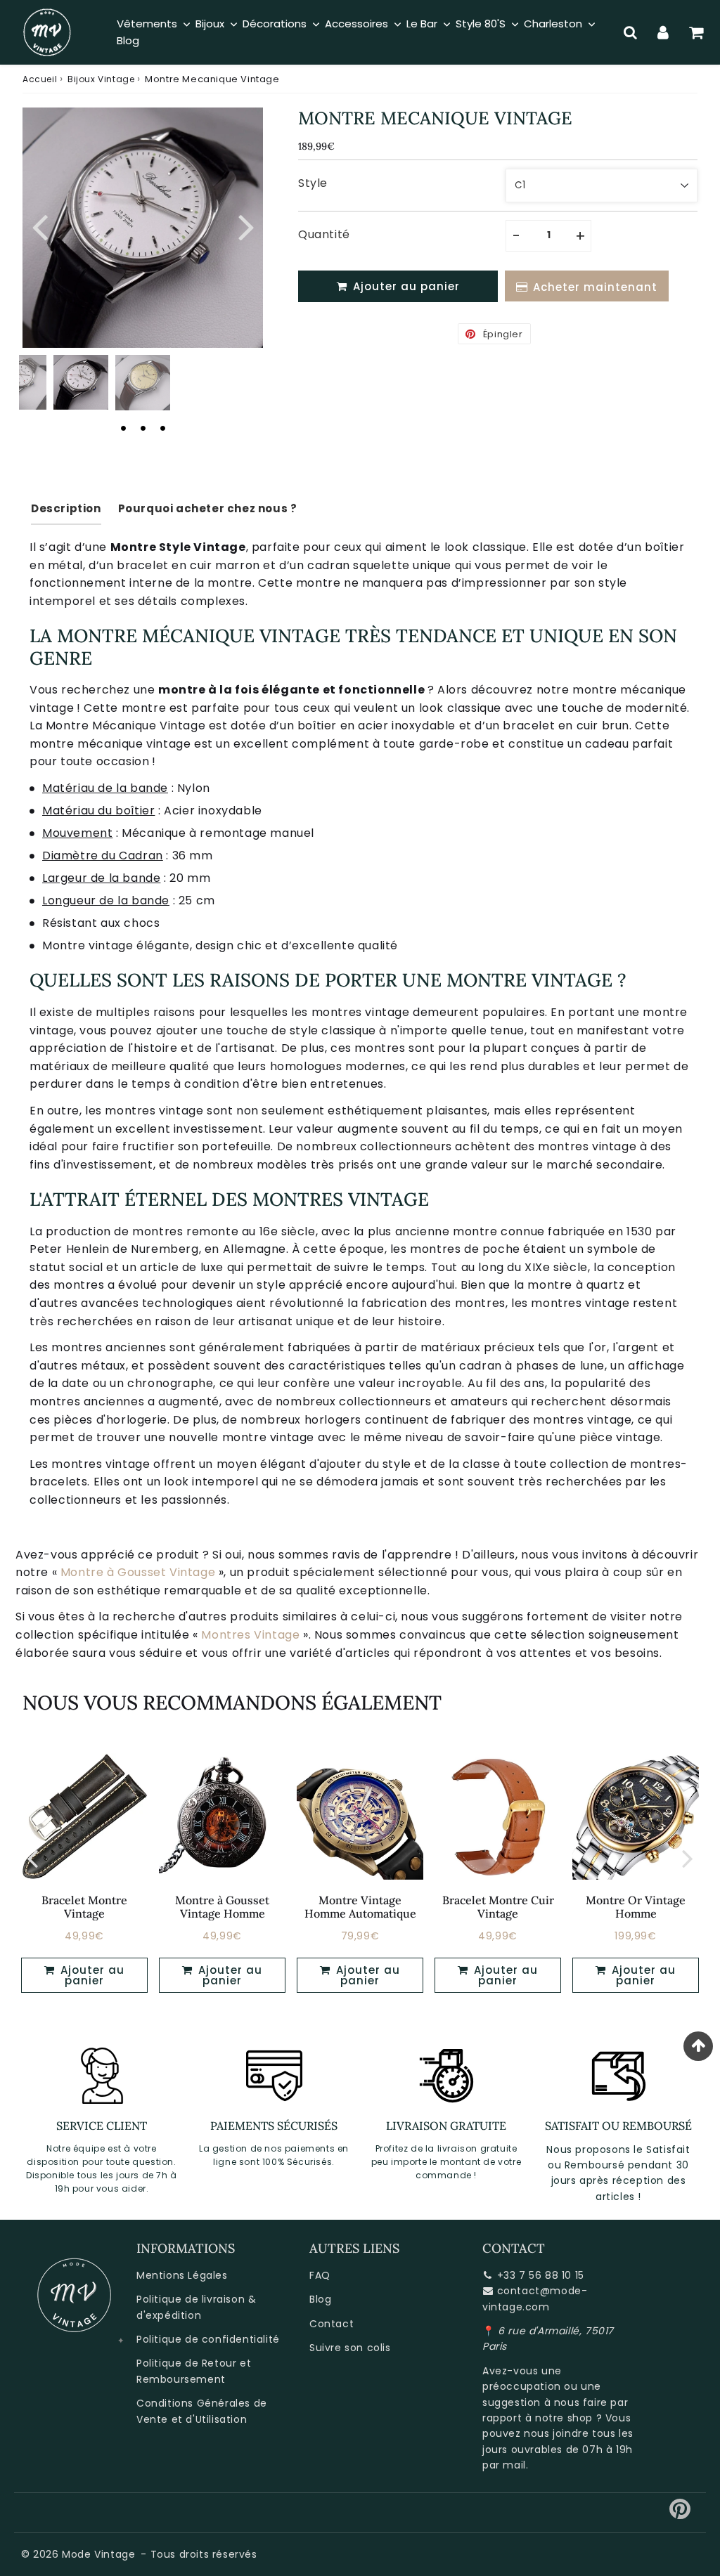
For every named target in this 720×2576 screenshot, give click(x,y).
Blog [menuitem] (128, 40)
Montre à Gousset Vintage (138, 1572)
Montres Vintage (250, 1635)
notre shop (564, 2418)
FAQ (320, 2275)
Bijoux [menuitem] (210, 24)
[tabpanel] (81, 382)
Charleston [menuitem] (553, 24)
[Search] (630, 32)
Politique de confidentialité (208, 2339)
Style (313, 183)
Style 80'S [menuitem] (481, 24)
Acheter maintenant (595, 287)
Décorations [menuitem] (275, 24)
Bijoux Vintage (101, 79)
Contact (332, 2324)
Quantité (324, 234)
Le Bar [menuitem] (422, 24)
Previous (39, 226)
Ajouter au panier (91, 1975)
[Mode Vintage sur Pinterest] (680, 2514)
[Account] (663, 32)
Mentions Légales (182, 2275)
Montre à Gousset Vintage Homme (222, 1907)
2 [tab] (143, 428)
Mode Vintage (98, 2554)
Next (246, 226)
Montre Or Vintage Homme (636, 1907)
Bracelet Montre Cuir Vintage (498, 1907)
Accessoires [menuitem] (356, 24)
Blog (320, 2299)
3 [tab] (162, 428)
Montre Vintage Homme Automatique (360, 1907)
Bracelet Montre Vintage (84, 1907)
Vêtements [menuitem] (147, 24)
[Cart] (696, 32)
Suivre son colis (350, 2348)
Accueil (40, 79)
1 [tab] (123, 428)
